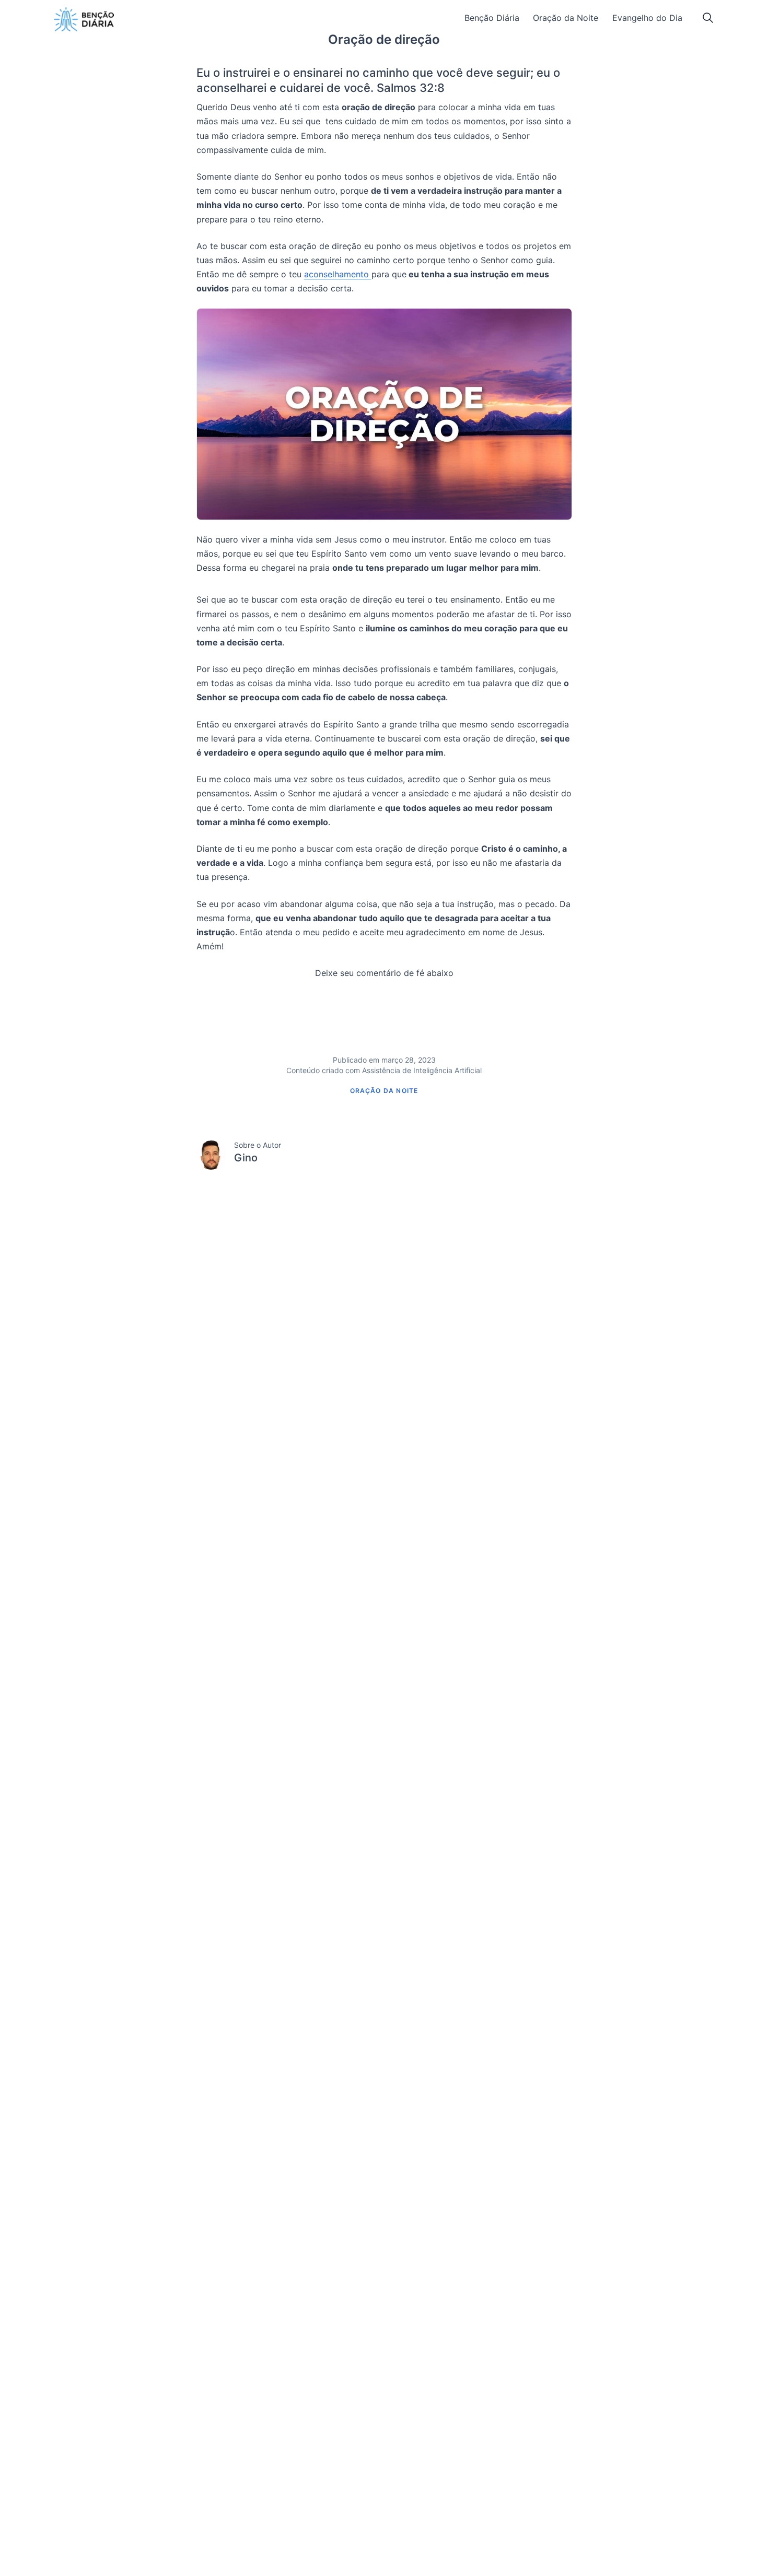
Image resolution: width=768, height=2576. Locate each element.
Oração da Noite (566, 18)
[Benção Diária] (84, 19)
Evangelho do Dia (647, 18)
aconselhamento (338, 274)
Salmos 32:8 (411, 88)
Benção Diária (492, 18)
